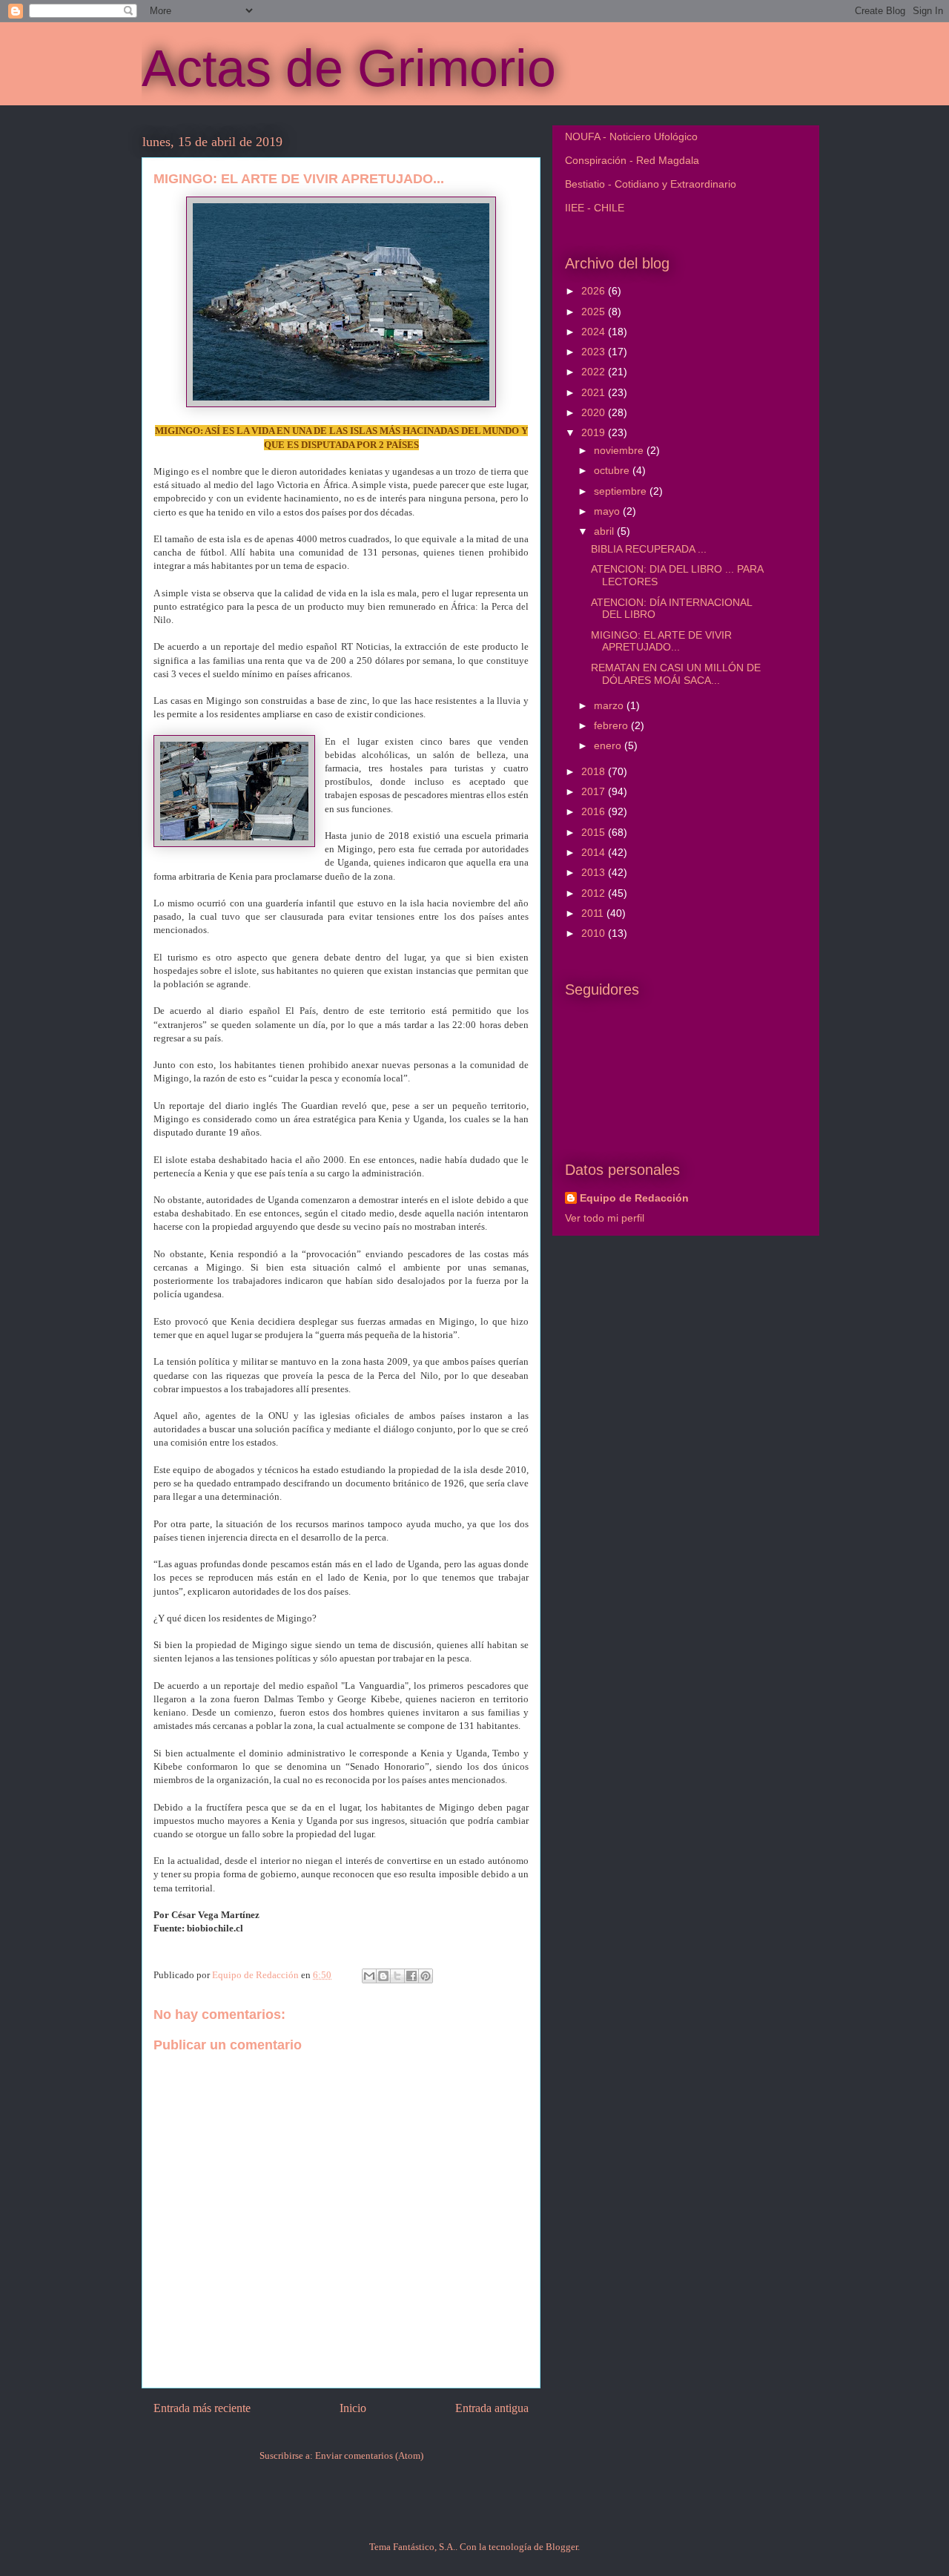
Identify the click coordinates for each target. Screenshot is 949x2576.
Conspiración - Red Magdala (632, 160)
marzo (610, 705)
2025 (595, 312)
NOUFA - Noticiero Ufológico (631, 136)
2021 (595, 392)
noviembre (620, 450)
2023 (595, 352)
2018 (595, 771)
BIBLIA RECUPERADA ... (649, 549)
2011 (594, 913)
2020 (595, 412)
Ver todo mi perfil (605, 1218)
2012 (595, 893)
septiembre (622, 491)
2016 (595, 811)
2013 (595, 872)
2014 (595, 852)
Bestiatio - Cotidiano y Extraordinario (651, 184)
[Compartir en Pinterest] (426, 1976)
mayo (608, 511)
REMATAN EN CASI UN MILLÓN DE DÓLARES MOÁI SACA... (676, 674)
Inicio (353, 2408)
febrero (612, 725)
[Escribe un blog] (383, 1976)
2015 (595, 832)
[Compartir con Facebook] (411, 1976)
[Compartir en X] (397, 1976)
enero (609, 745)
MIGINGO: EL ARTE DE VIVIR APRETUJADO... (661, 641)
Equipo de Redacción (634, 1198)
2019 (595, 432)
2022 (595, 372)
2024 (595, 332)
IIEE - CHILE (595, 208)
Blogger (562, 2547)
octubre (613, 470)
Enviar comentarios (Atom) (369, 2455)
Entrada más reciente (202, 2408)
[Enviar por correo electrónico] (369, 1976)
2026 (595, 291)
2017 (595, 791)
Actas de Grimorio (349, 68)
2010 (595, 933)
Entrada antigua (492, 2408)
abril (605, 531)
